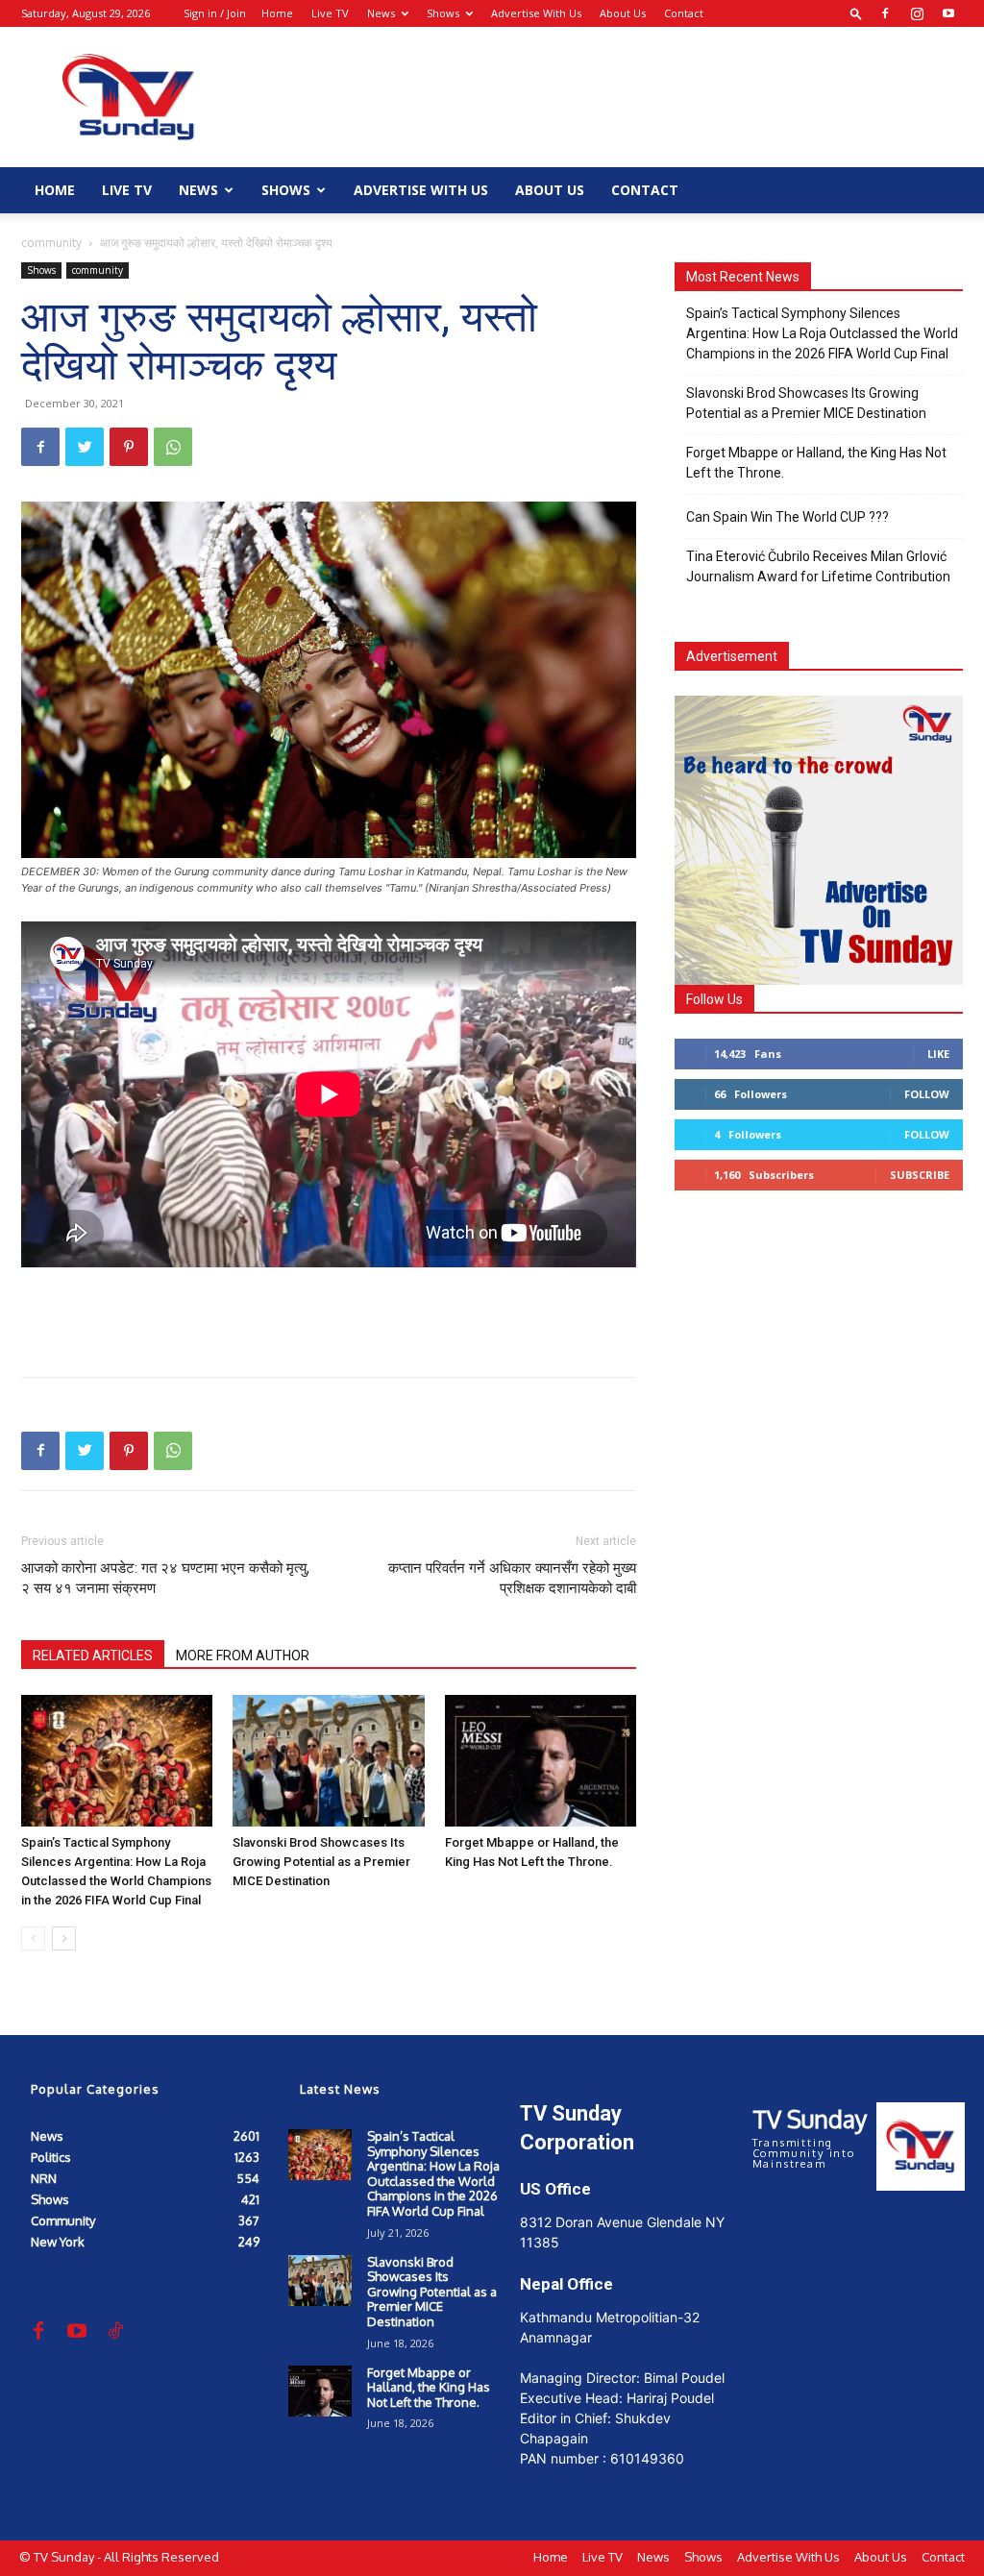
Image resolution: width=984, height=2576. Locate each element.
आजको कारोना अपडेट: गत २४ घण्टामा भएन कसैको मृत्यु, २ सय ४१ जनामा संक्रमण (165, 1578)
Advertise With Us (536, 13)
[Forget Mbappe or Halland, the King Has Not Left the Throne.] (541, 1761)
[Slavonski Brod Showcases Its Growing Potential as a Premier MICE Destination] (328, 1761)
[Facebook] (885, 13)
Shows (443, 13)
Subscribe (920, 1175)
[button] (856, 13)
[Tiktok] (115, 2332)
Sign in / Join (215, 13)
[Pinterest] (129, 447)
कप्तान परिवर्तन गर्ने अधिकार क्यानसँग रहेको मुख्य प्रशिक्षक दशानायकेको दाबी (512, 1578)
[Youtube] (948, 13)
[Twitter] (85, 447)
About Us (623, 13)
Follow (927, 1094)
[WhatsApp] (173, 447)
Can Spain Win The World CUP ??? (787, 517)
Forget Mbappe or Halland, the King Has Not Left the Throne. (816, 463)
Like (938, 1054)
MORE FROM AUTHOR (243, 1656)
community (51, 243)
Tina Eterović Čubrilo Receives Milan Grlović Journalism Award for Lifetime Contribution (818, 566)
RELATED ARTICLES (93, 1656)
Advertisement (732, 656)
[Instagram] (917, 13)
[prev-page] (33, 1938)
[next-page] (64, 1938)
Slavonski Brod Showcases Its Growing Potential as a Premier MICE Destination (321, 1862)
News (381, 13)
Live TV (330, 13)
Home (277, 13)
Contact (684, 13)
